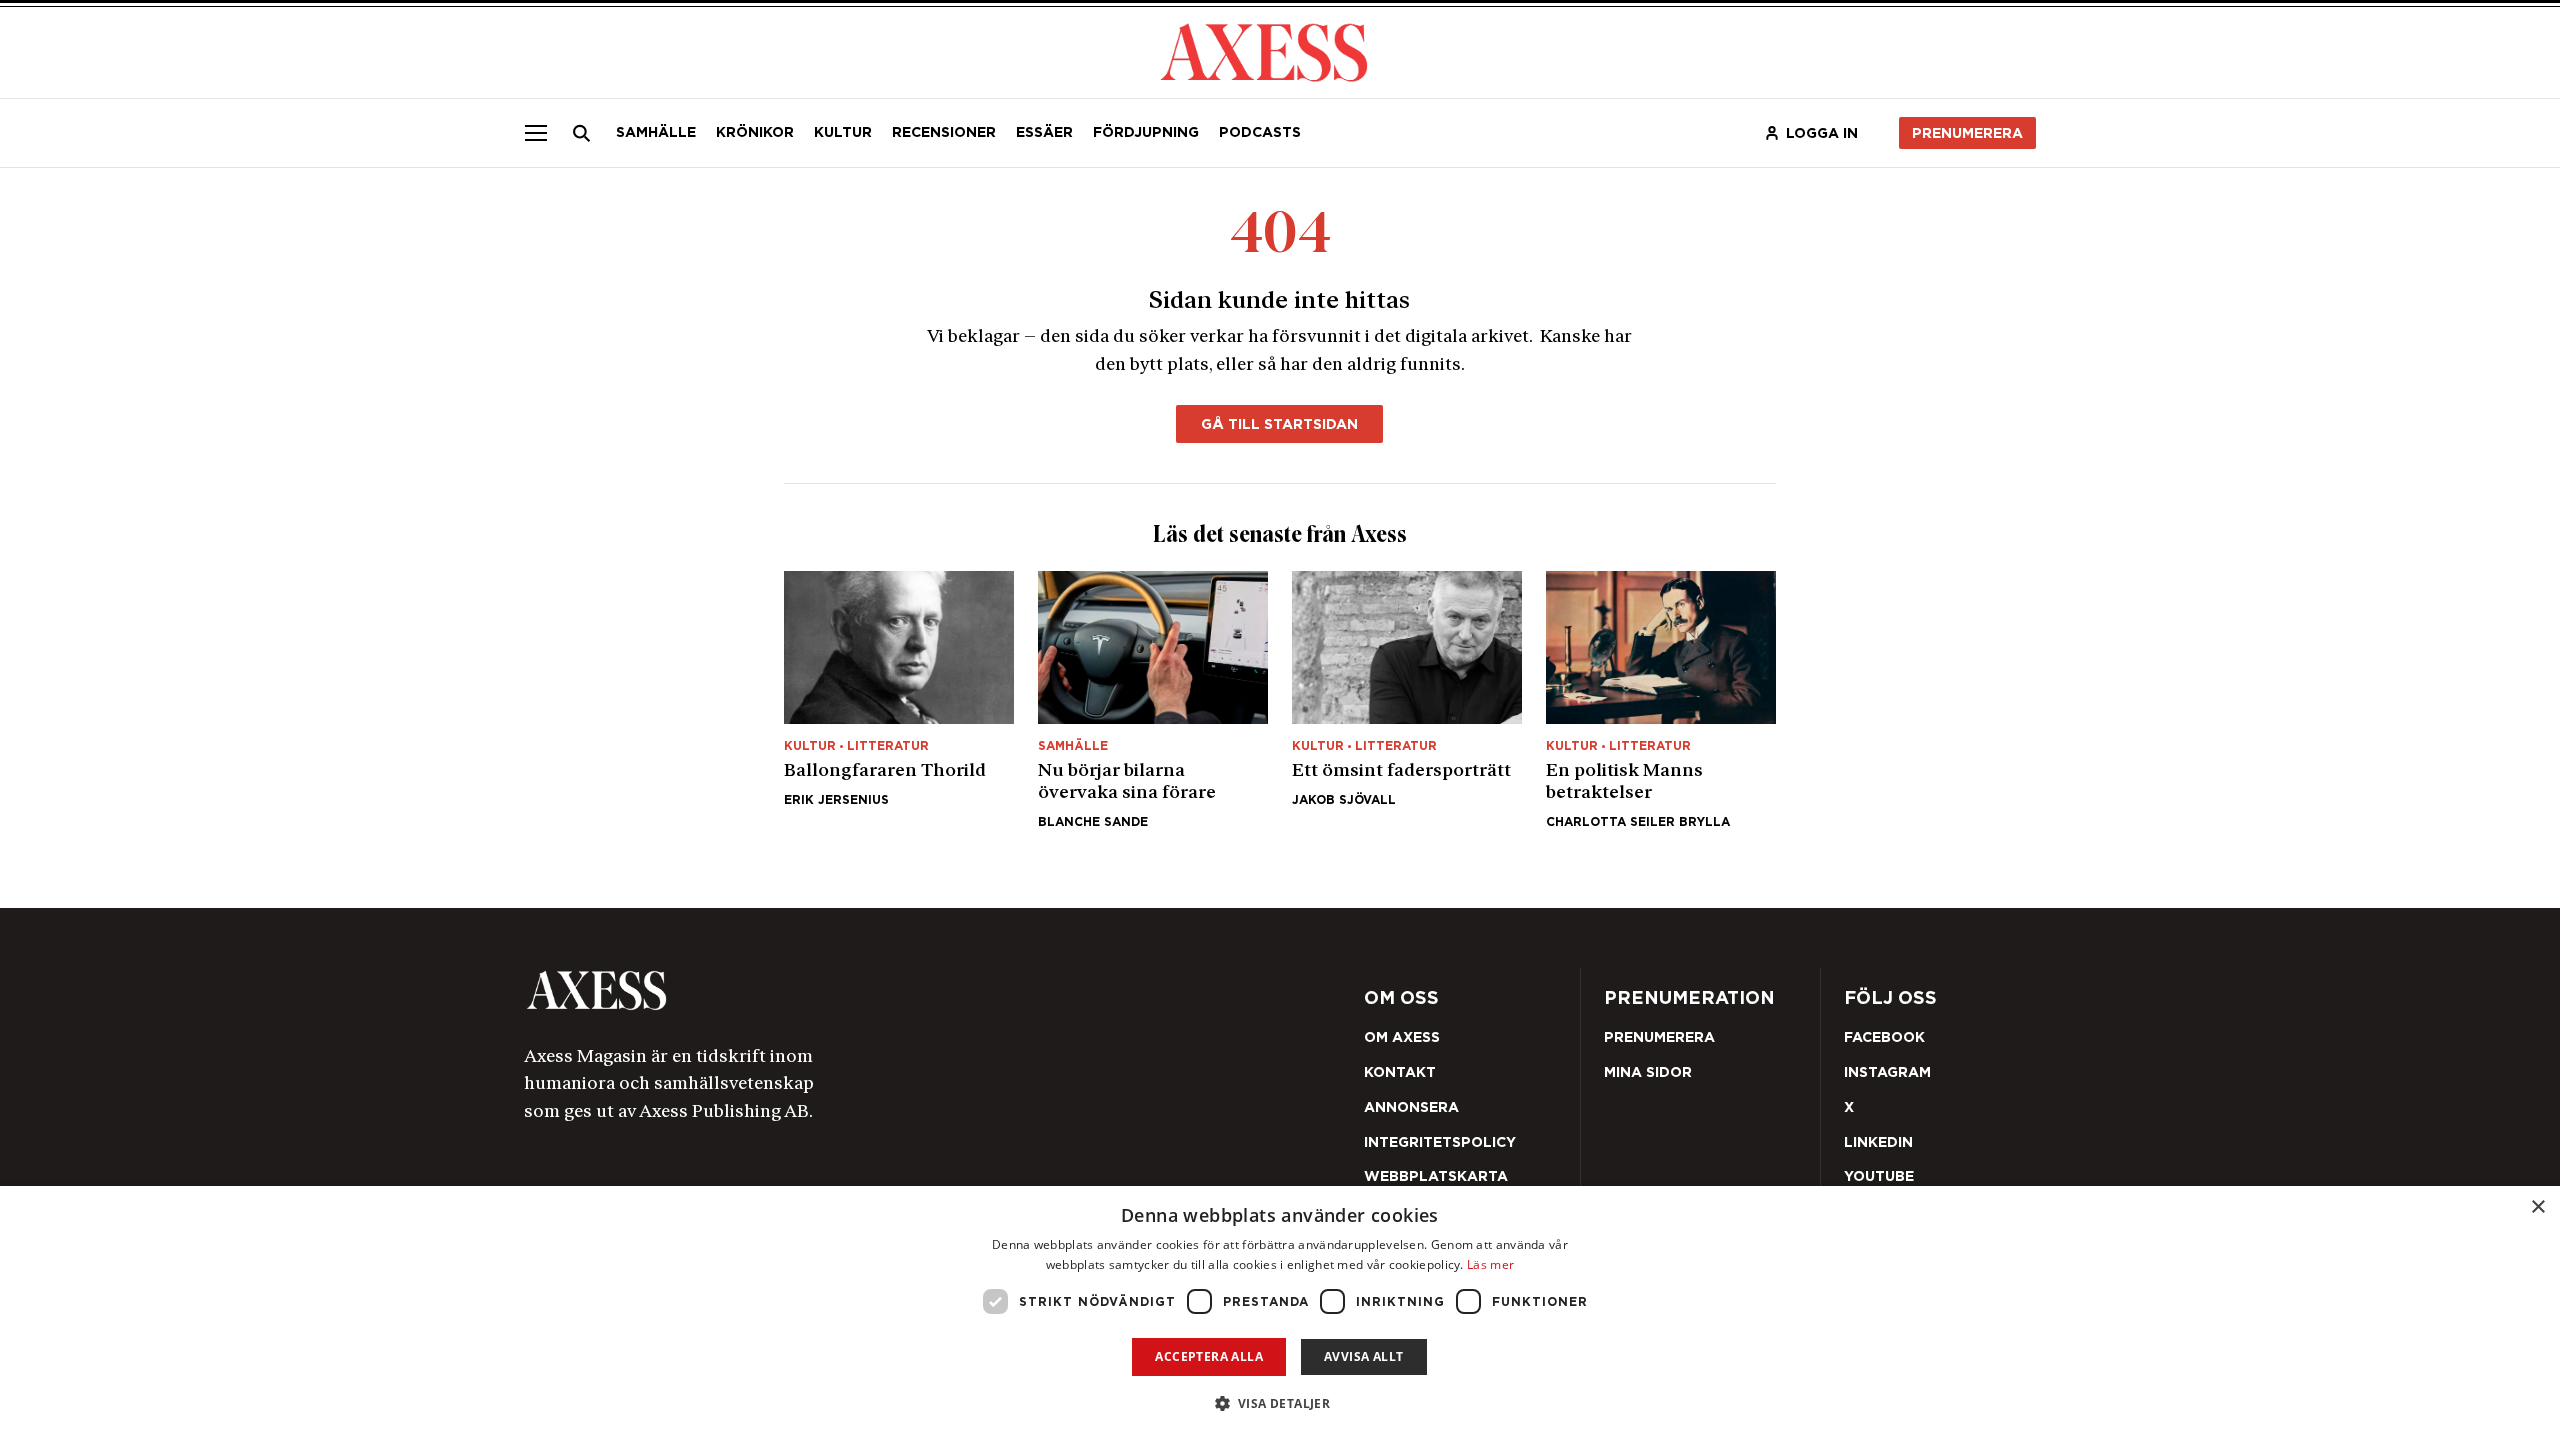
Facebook (1884, 1037)
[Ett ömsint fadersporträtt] (1407, 699)
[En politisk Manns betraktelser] (1661, 699)
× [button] (2537, 1207)
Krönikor (755, 132)
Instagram (1887, 1072)
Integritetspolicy (1440, 1142)
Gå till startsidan (1279, 424)
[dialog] (1280, 1313)
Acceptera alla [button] (1209, 1356)
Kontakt (1400, 1072)
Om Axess (1402, 1037)
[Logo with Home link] (1264, 50)
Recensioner (944, 132)
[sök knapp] (582, 133)
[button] (1280, 1403)
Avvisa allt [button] (1363, 1356)
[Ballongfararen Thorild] (899, 699)
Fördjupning (1146, 132)
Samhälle (656, 132)
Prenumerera (1967, 133)
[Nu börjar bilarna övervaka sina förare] (1153, 699)
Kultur (843, 132)
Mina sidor (1648, 1072)
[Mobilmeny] (536, 133)
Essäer (1044, 132)
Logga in (1822, 133)
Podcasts (1260, 132)
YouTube (1879, 1176)
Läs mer (1490, 1264)
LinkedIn (1878, 1142)
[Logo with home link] (825, 990)
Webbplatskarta (1436, 1176)
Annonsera (1411, 1107)
